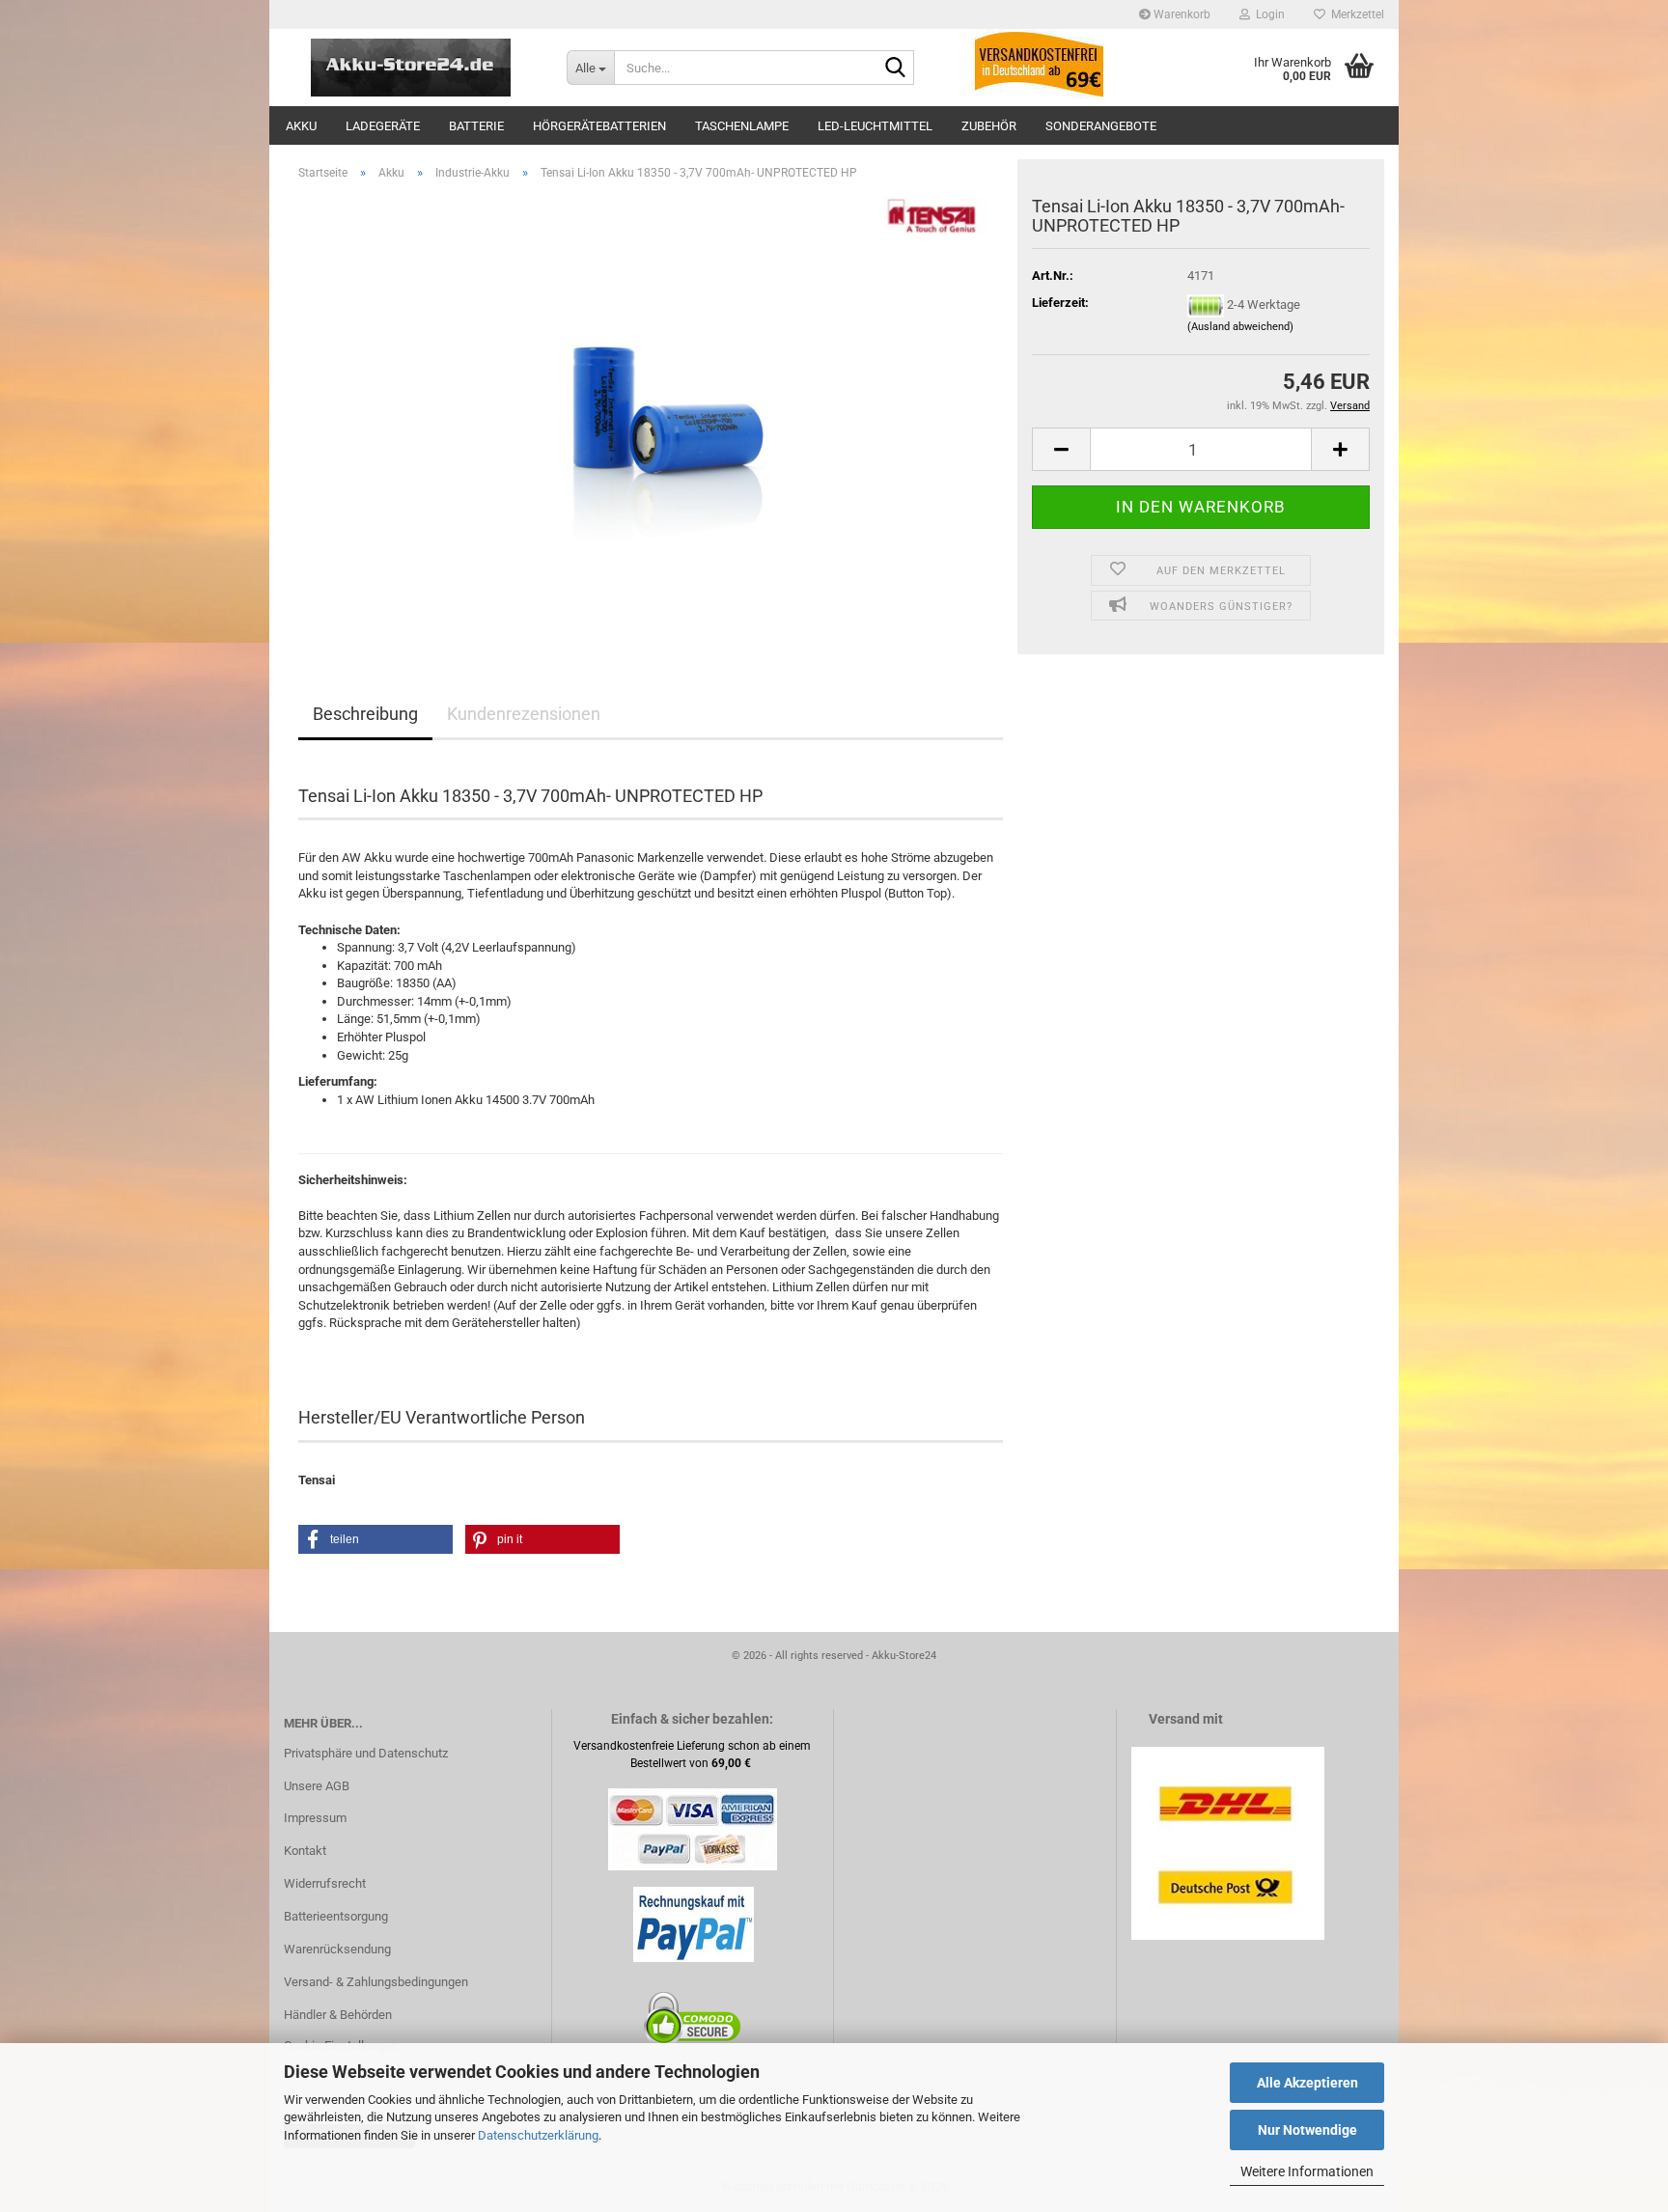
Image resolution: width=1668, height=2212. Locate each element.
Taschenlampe (742, 126)
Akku (301, 126)
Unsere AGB (317, 1786)
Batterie (476, 126)
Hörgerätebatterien (599, 126)
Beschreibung (365, 714)
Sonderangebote (1101, 126)
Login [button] (1267, 14)
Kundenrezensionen (524, 714)
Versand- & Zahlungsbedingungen (376, 1982)
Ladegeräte (383, 126)
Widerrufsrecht (325, 1883)
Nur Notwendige (1307, 2130)
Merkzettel (1355, 14)
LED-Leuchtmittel (875, 126)
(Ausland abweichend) (1240, 327)
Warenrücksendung (337, 1949)
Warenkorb (1181, 14)
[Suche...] (896, 69)
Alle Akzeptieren (1307, 2083)
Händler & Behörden (338, 2015)
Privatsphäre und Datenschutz (366, 1753)
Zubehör (989, 126)
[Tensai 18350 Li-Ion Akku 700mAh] (651, 413)
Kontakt (305, 1851)
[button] (1061, 449)
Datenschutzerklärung (538, 2135)
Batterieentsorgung (336, 1916)
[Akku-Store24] (411, 68)
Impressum (315, 1818)
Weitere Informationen (1307, 2171)
